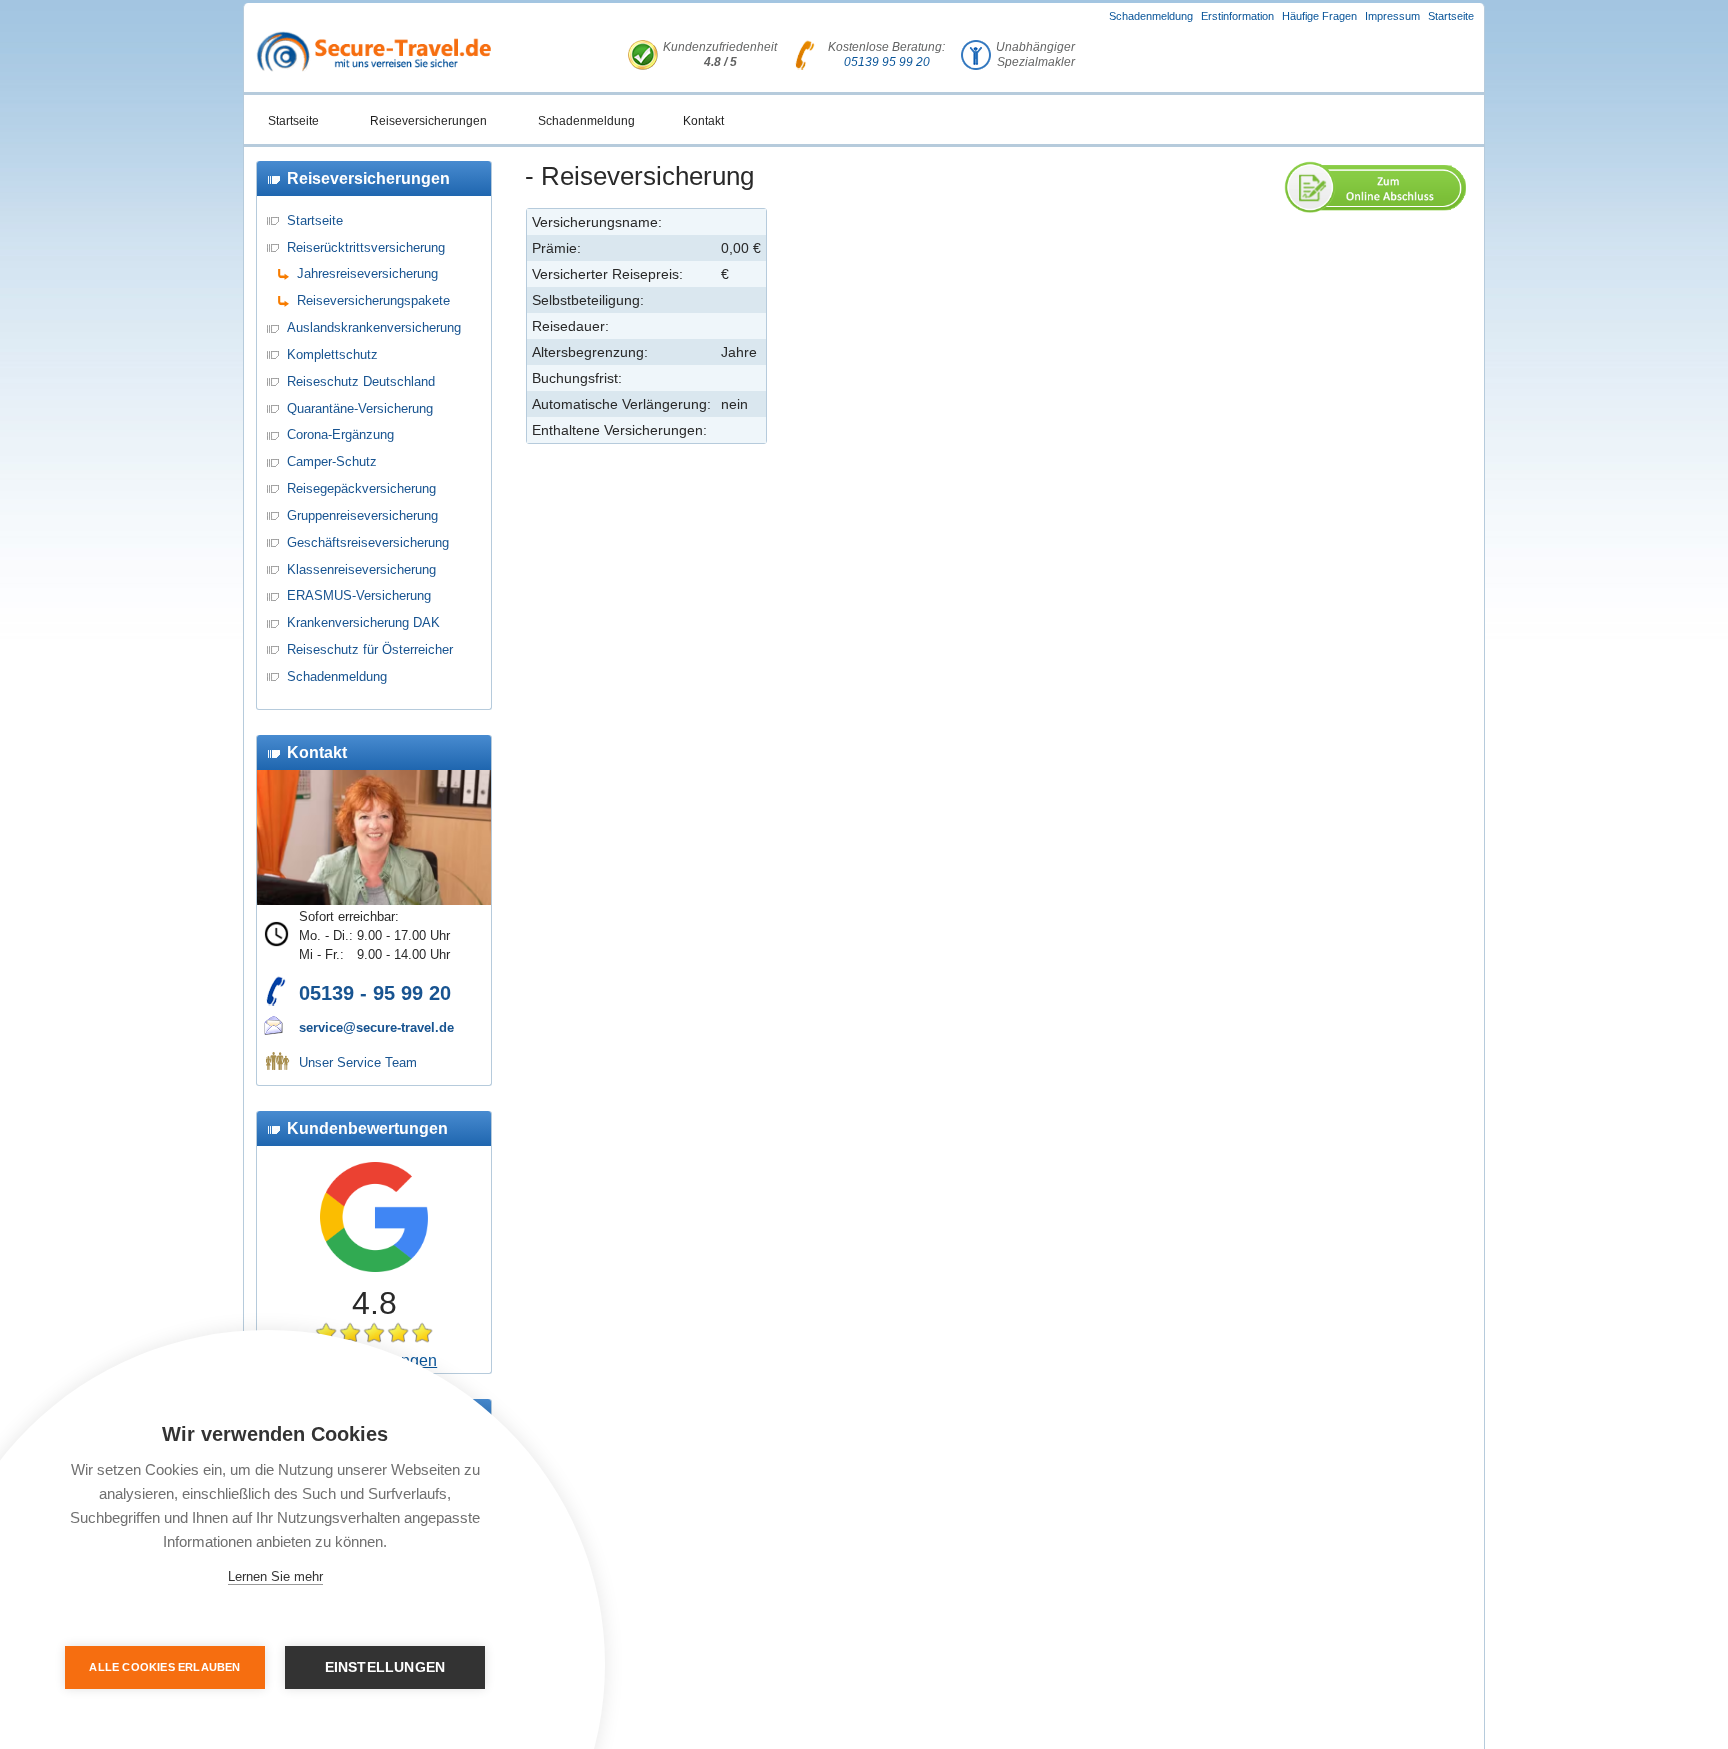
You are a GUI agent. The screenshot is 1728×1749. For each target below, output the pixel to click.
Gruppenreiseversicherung (362, 515)
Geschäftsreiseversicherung (368, 542)
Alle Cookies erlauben (164, 1667)
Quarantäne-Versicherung (360, 408)
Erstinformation (1237, 16)
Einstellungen (385, 1667)
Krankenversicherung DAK (363, 622)
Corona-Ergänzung (340, 434)
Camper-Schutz (332, 461)
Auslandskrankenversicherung (374, 327)
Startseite (1451, 16)
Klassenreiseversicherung (361, 569)
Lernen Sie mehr (275, 1576)
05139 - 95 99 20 (375, 993)
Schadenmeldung (1151, 16)
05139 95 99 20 (887, 62)
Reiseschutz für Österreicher (370, 649)
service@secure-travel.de (376, 1027)
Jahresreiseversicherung (367, 273)
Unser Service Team (358, 1062)
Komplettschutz (332, 354)
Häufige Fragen (1319, 16)
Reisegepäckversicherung (361, 488)
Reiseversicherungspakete (373, 300)
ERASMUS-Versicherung (359, 595)
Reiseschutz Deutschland (361, 381)
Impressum (1392, 16)
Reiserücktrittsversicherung (366, 247)
